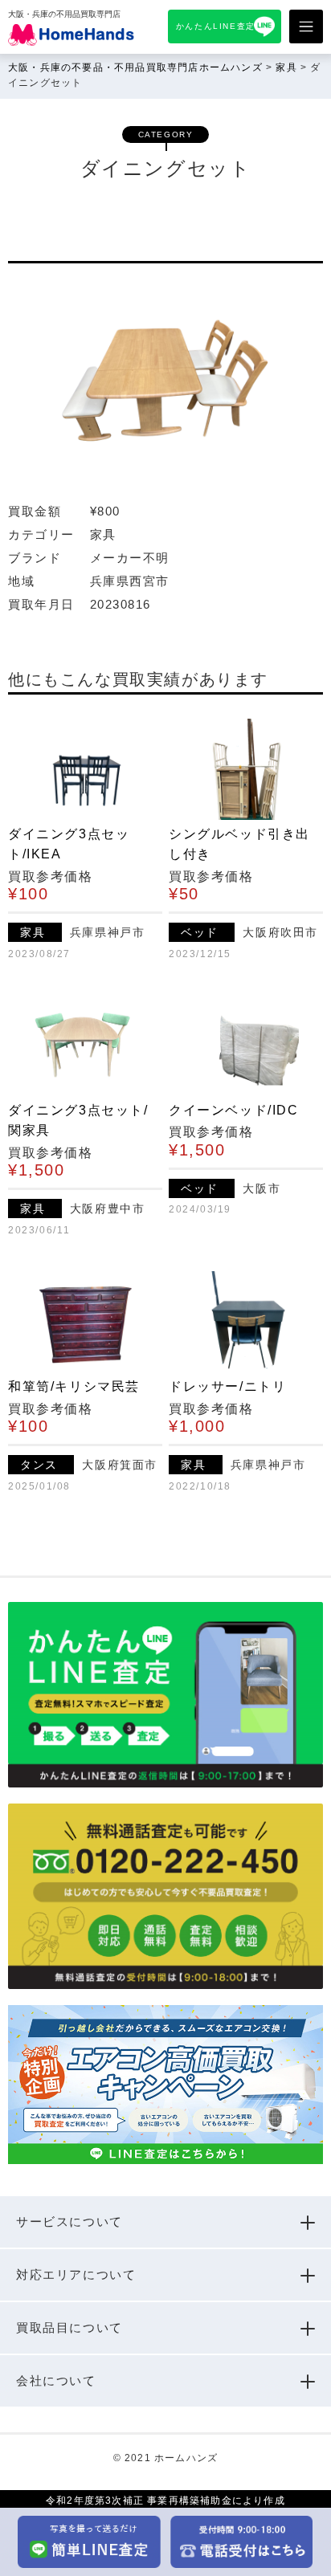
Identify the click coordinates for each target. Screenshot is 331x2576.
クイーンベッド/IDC (234, 1110)
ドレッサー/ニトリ (227, 1386)
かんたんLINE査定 (216, 26)
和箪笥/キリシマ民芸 (74, 1386)
